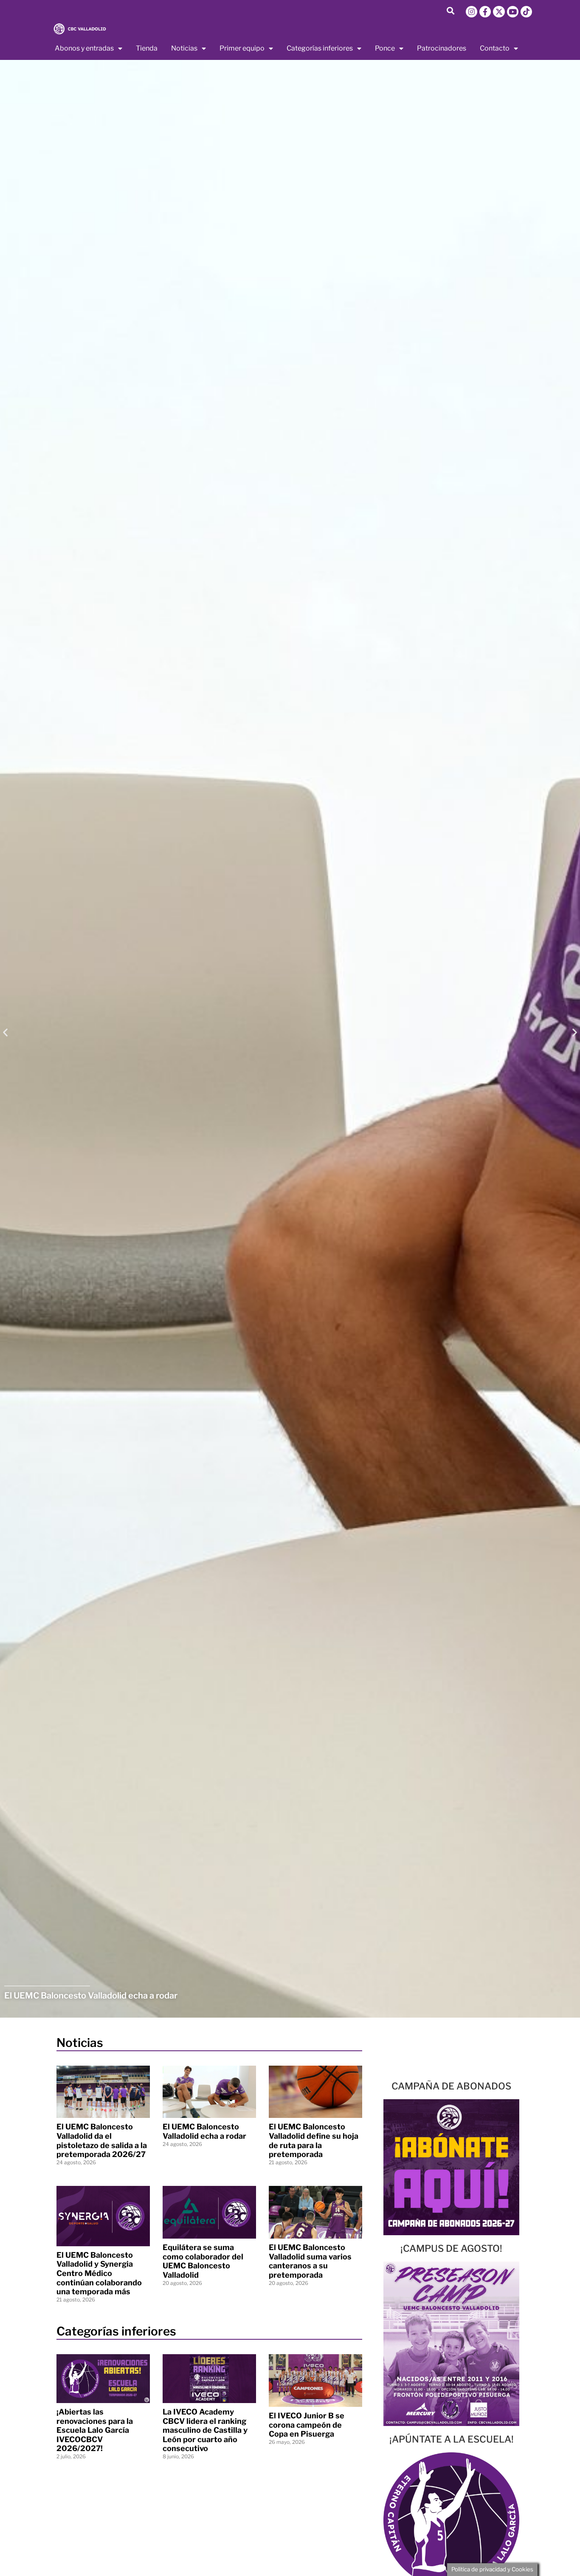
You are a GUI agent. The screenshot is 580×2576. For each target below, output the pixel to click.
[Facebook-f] (485, 12)
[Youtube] (513, 12)
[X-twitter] (499, 12)
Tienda (147, 48)
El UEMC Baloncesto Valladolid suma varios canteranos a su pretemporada (310, 2261)
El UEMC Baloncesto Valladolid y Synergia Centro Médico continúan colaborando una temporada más (99, 2273)
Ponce (385, 48)
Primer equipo (242, 48)
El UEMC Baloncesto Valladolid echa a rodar (204, 2131)
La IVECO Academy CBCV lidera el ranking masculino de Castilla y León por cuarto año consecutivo (205, 2430)
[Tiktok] (526, 12)
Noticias (184, 48)
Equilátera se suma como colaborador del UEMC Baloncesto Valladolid (203, 2261)
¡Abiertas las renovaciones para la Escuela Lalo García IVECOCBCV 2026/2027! (95, 2430)
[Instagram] (472, 12)
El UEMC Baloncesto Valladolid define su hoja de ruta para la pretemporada (314, 2140)
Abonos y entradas (84, 48)
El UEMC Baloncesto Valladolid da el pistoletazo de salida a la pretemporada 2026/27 (102, 2140)
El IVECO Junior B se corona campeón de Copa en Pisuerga (307, 2425)
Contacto (495, 48)
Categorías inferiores (320, 48)
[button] (450, 10)
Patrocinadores (442, 48)
